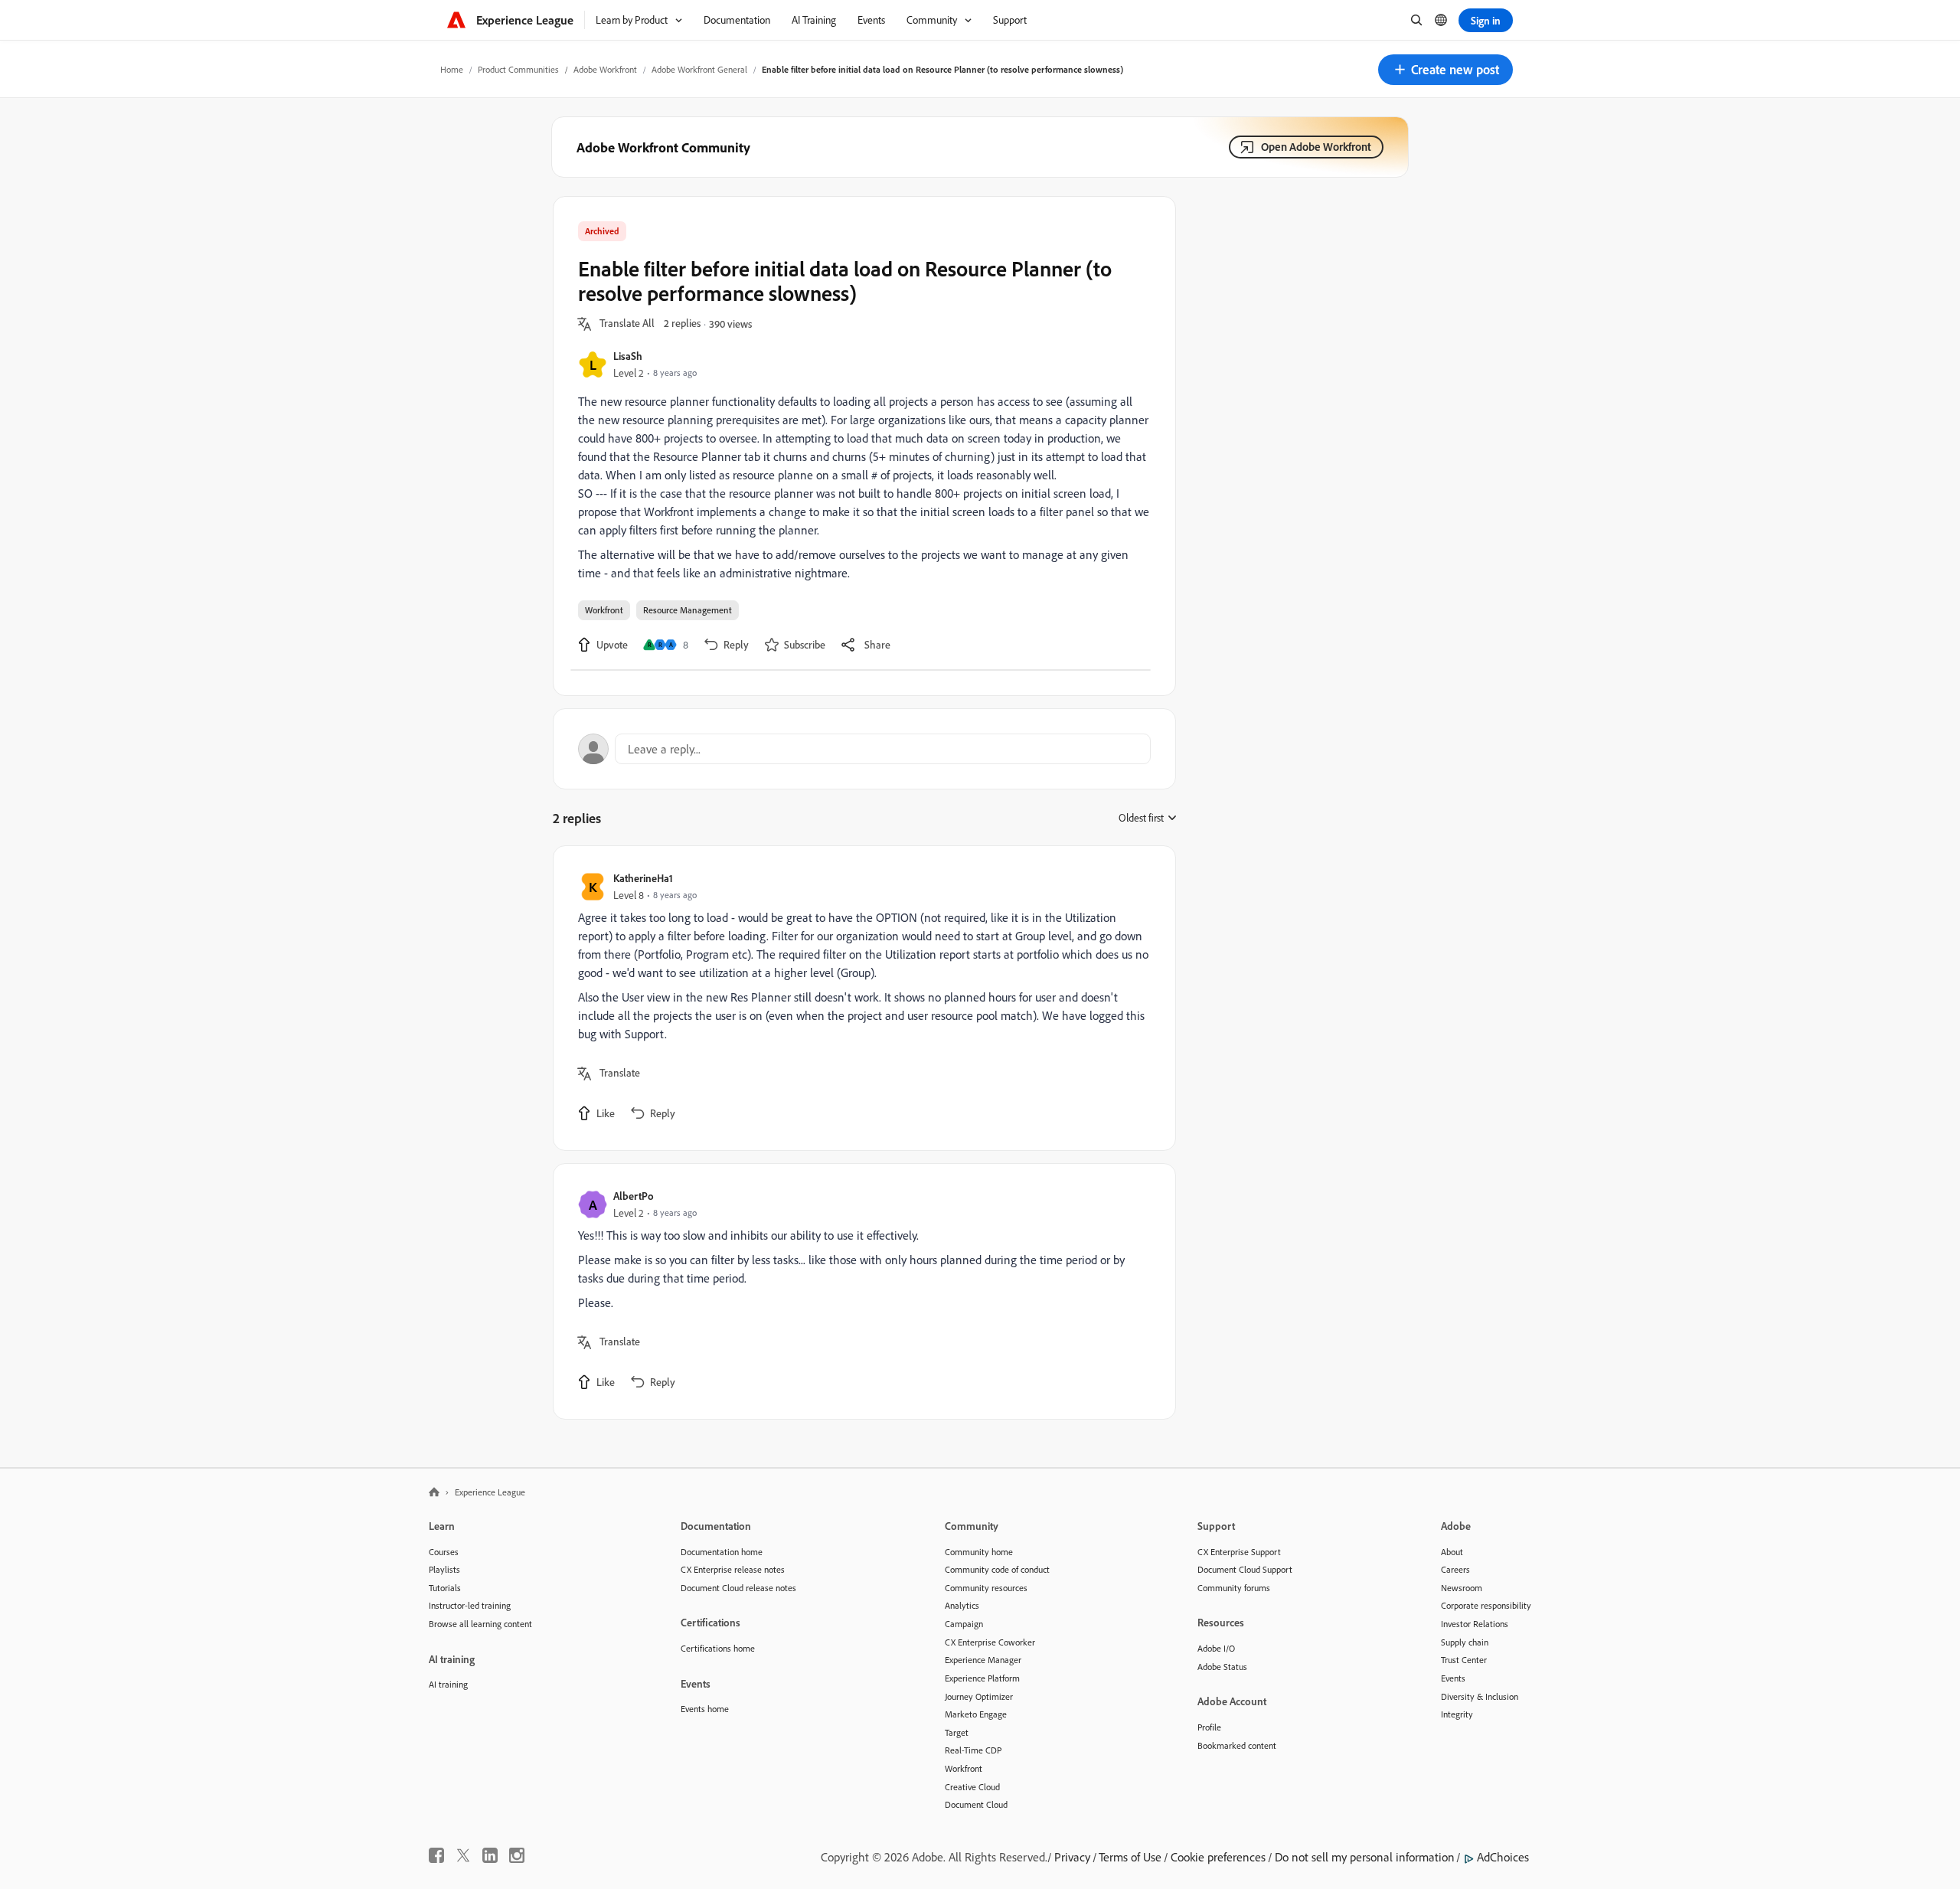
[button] (1445, 70)
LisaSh (628, 356)
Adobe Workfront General (699, 69)
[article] (861, 998)
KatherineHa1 (643, 878)
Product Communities (518, 69)
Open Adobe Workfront (1316, 147)
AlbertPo (634, 1196)
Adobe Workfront (605, 69)
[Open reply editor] (864, 749)
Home (452, 69)
